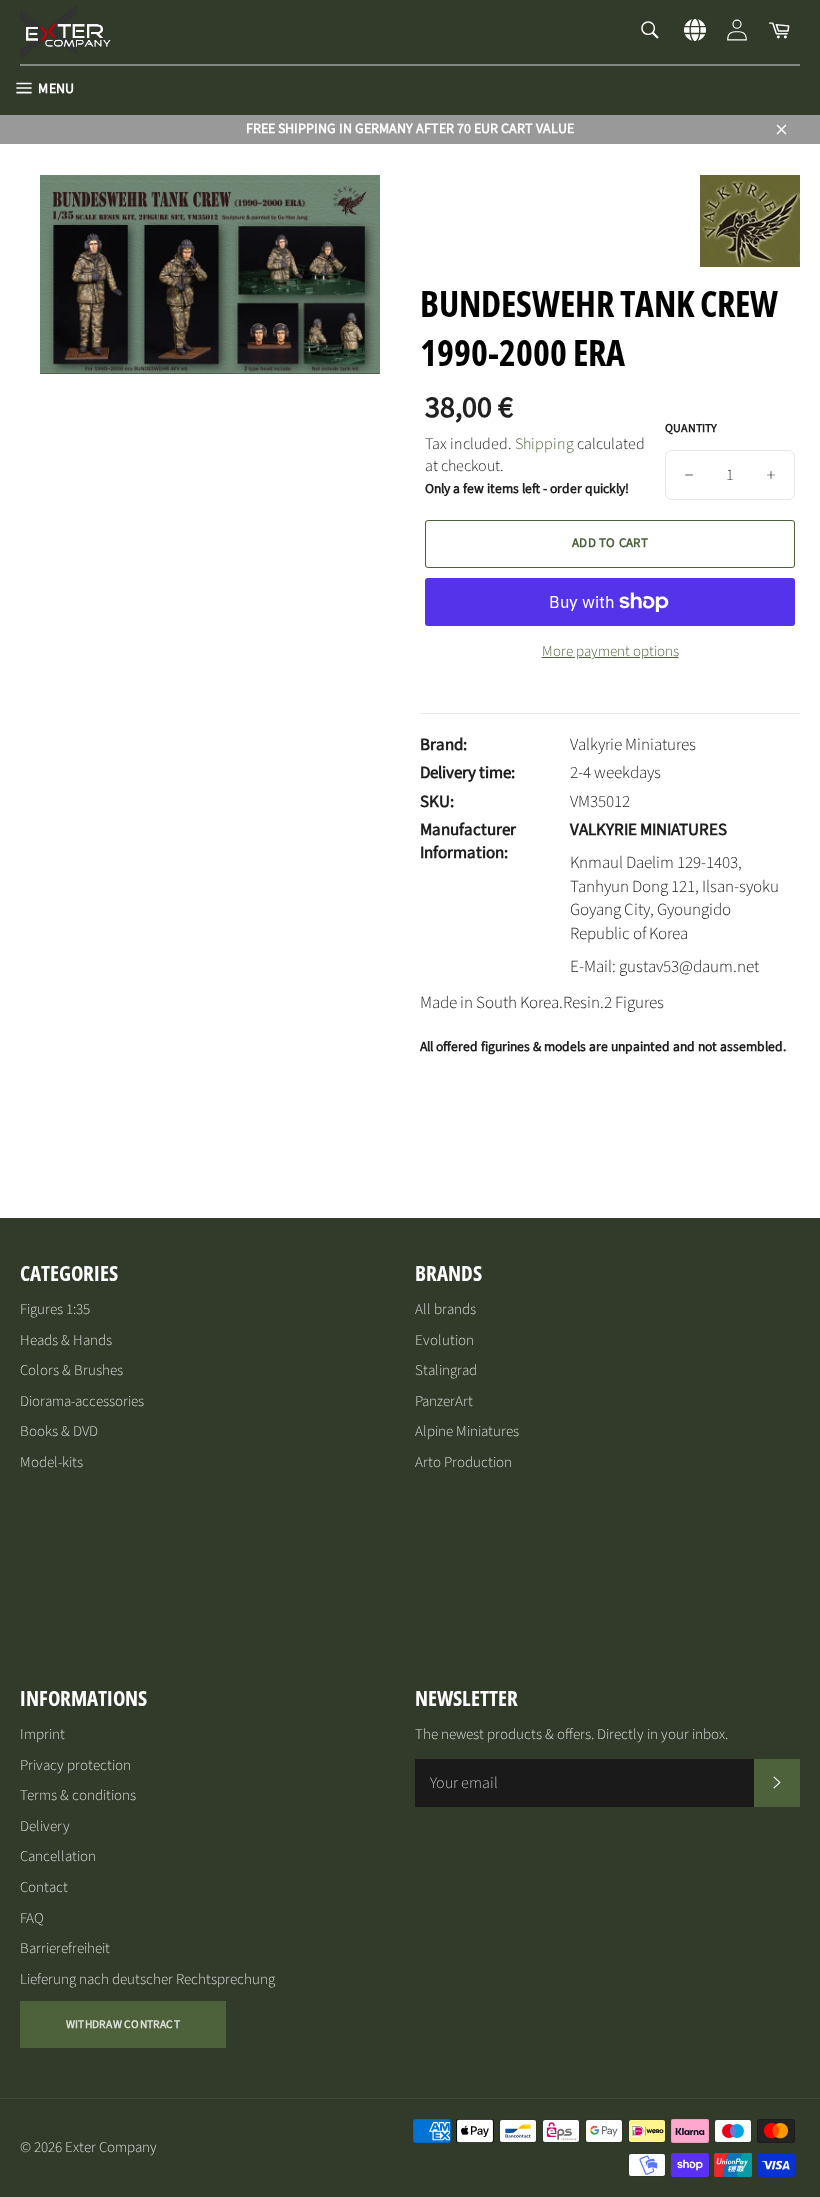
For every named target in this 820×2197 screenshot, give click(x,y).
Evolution (444, 1340)
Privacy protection (75, 1765)
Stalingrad (446, 1370)
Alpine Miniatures (467, 1431)
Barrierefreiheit (65, 1948)
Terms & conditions (78, 1795)
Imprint (42, 1734)
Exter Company (111, 2147)
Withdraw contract (123, 2024)
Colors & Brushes (71, 1370)
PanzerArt (444, 1401)
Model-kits (51, 1462)
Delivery (45, 1826)
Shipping (544, 444)
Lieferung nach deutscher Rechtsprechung (147, 1979)
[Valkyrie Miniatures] (750, 262)
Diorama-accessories (82, 1401)
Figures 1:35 (55, 1309)
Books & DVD (59, 1431)
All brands (445, 1309)
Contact (44, 1887)
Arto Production (463, 1462)
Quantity (691, 429)
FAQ (32, 1918)
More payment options (610, 652)
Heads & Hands (66, 1340)
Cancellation (58, 1856)
